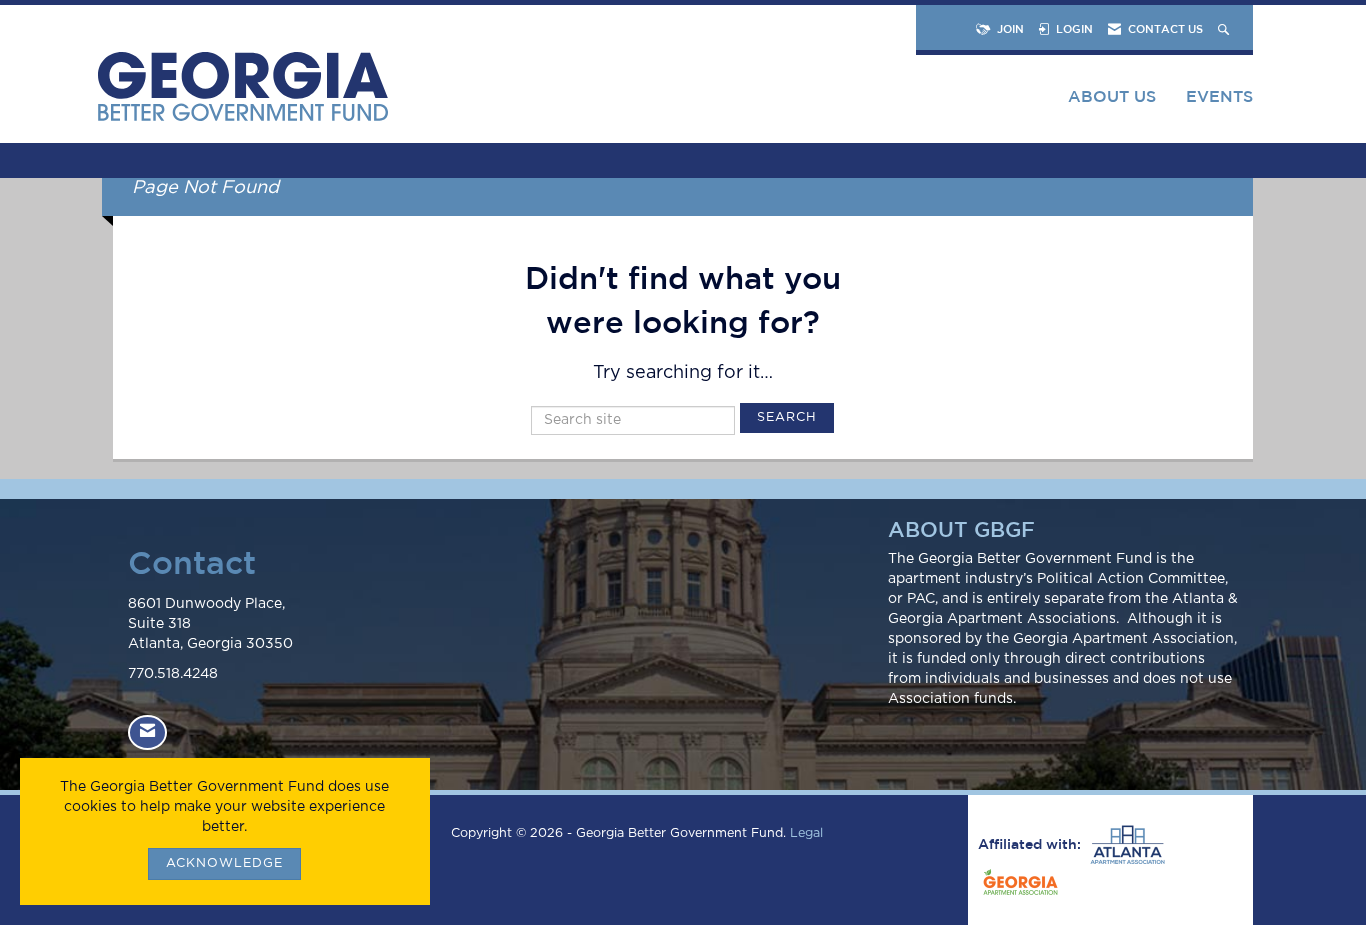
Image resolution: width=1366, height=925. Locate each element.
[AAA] (1125, 845)
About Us (1112, 96)
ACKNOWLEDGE (224, 863)
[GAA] (1018, 885)
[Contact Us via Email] (147, 732)
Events (1219, 96)
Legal (806, 833)
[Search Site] (1225, 28)
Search (787, 417)
